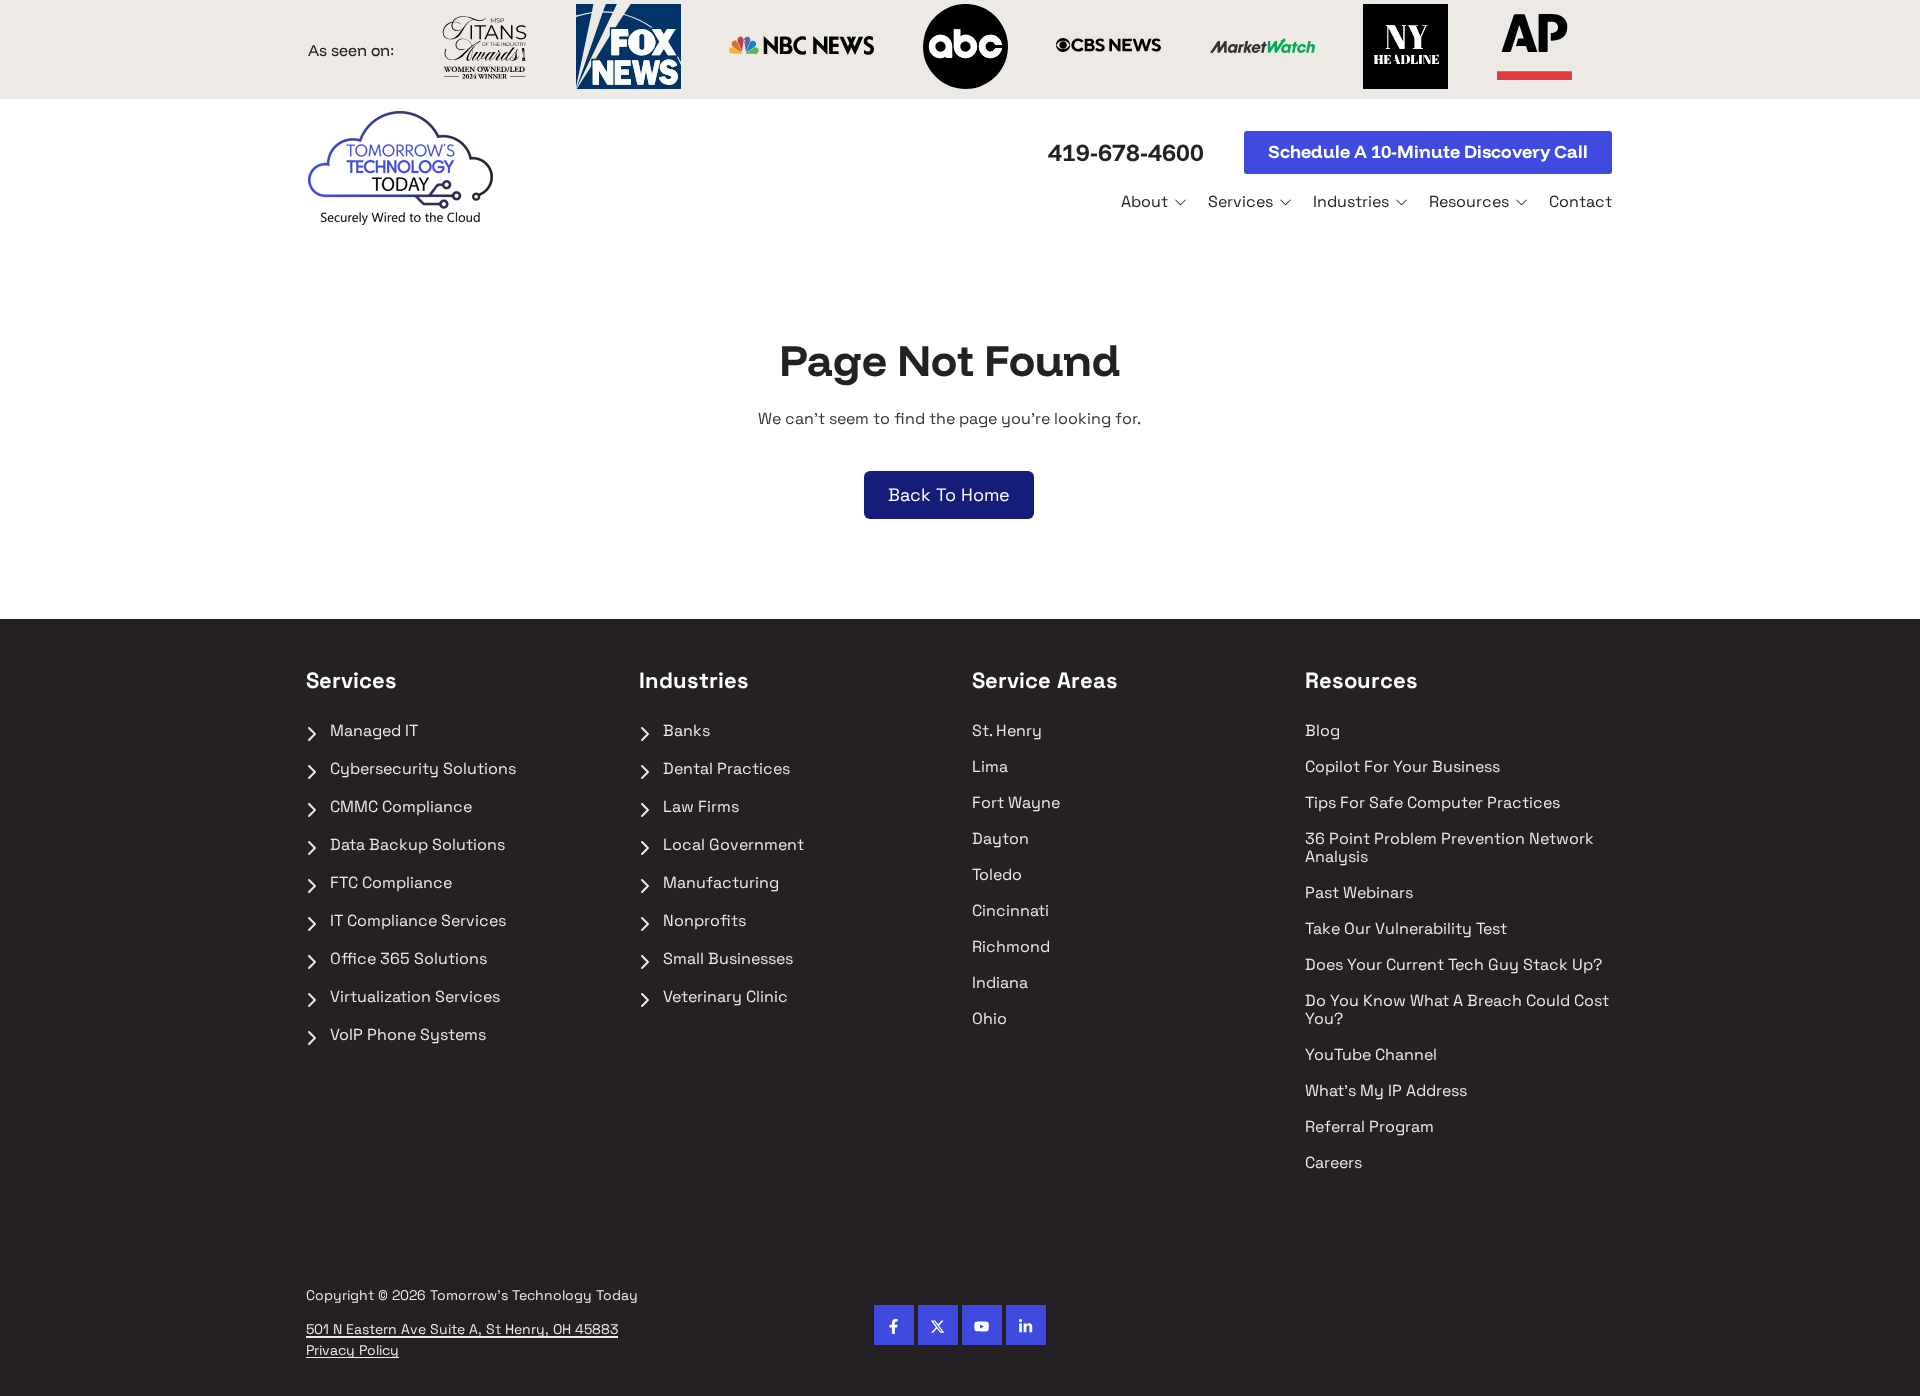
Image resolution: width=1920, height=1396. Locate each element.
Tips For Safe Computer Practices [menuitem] (1432, 803)
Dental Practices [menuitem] (726, 769)
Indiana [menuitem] (1000, 983)
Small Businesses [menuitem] (728, 959)
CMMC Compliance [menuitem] (403, 807)
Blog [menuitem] (1322, 731)
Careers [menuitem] (1335, 1163)
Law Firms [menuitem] (703, 807)
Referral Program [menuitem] (1369, 1127)
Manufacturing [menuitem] (721, 883)
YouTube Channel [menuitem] (1373, 1055)
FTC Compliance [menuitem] (391, 883)
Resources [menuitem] (1361, 680)
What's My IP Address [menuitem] (1388, 1091)
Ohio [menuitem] (989, 1019)
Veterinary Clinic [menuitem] (725, 997)
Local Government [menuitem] (733, 845)
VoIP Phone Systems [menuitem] (410, 1035)
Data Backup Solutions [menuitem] (417, 845)
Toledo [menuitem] (997, 875)
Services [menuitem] (351, 680)
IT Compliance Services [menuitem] (418, 921)
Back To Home (949, 494)
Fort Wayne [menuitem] (1016, 803)
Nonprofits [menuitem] (706, 921)
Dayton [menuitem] (1000, 839)
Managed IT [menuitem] (374, 731)
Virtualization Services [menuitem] (415, 997)
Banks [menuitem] (686, 731)
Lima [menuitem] (992, 767)
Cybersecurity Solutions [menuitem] (425, 769)
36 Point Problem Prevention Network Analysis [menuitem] (1451, 848)
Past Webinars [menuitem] (1361, 893)
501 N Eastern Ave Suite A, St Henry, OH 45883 (462, 1329)
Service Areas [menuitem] (1045, 680)
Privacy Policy (352, 1350)
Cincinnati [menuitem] (1010, 911)
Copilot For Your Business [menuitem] (1402, 767)
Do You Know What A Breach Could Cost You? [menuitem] (1459, 1010)
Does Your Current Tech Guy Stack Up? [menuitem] (1453, 965)
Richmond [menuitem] (1013, 947)
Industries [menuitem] (694, 680)
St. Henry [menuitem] (1007, 731)
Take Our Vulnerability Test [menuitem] (1408, 929)
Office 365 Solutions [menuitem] (408, 959)
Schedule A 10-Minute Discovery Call (1428, 151)
